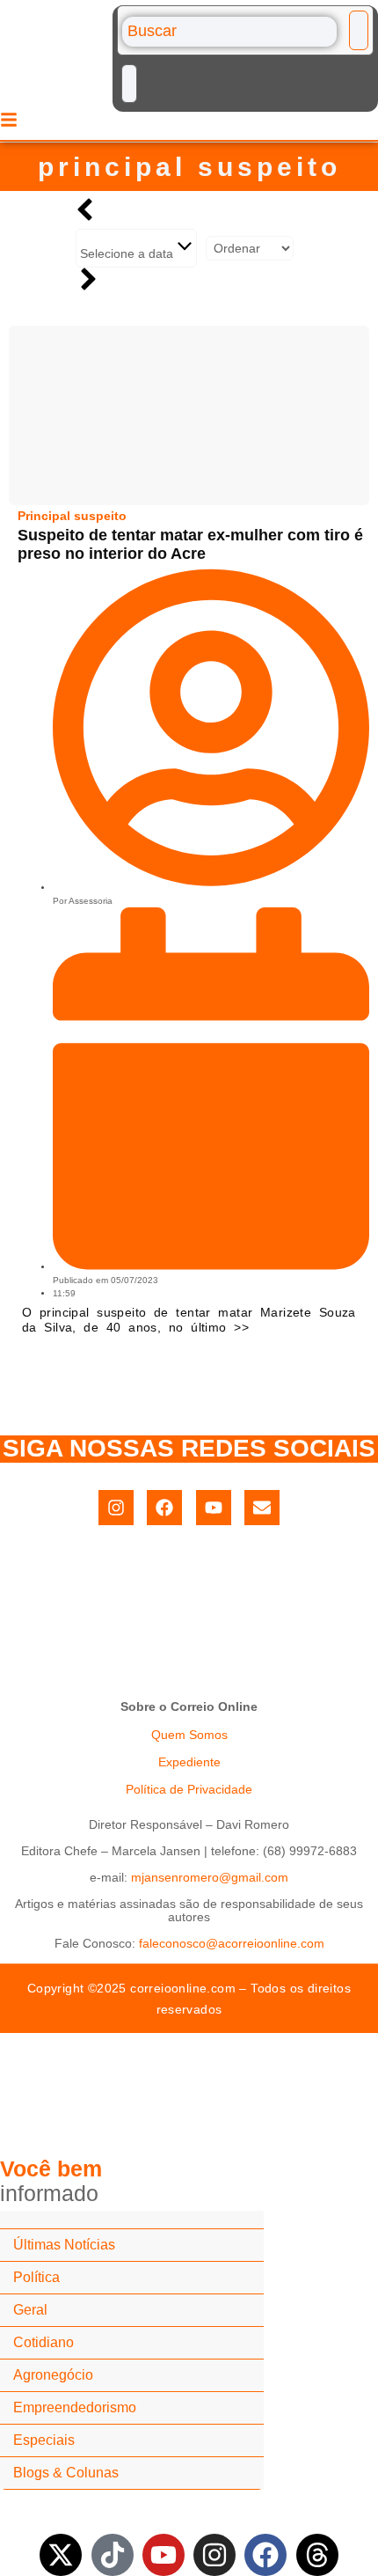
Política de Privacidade (189, 1789)
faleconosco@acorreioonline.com (232, 1943)
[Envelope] (262, 1508)
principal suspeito (189, 167)
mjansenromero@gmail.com (210, 1877)
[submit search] (359, 30)
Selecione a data (128, 253)
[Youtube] (214, 1508)
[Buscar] (229, 32)
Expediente (189, 1762)
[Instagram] (116, 1508)
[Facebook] (164, 1508)
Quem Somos (189, 1735)
